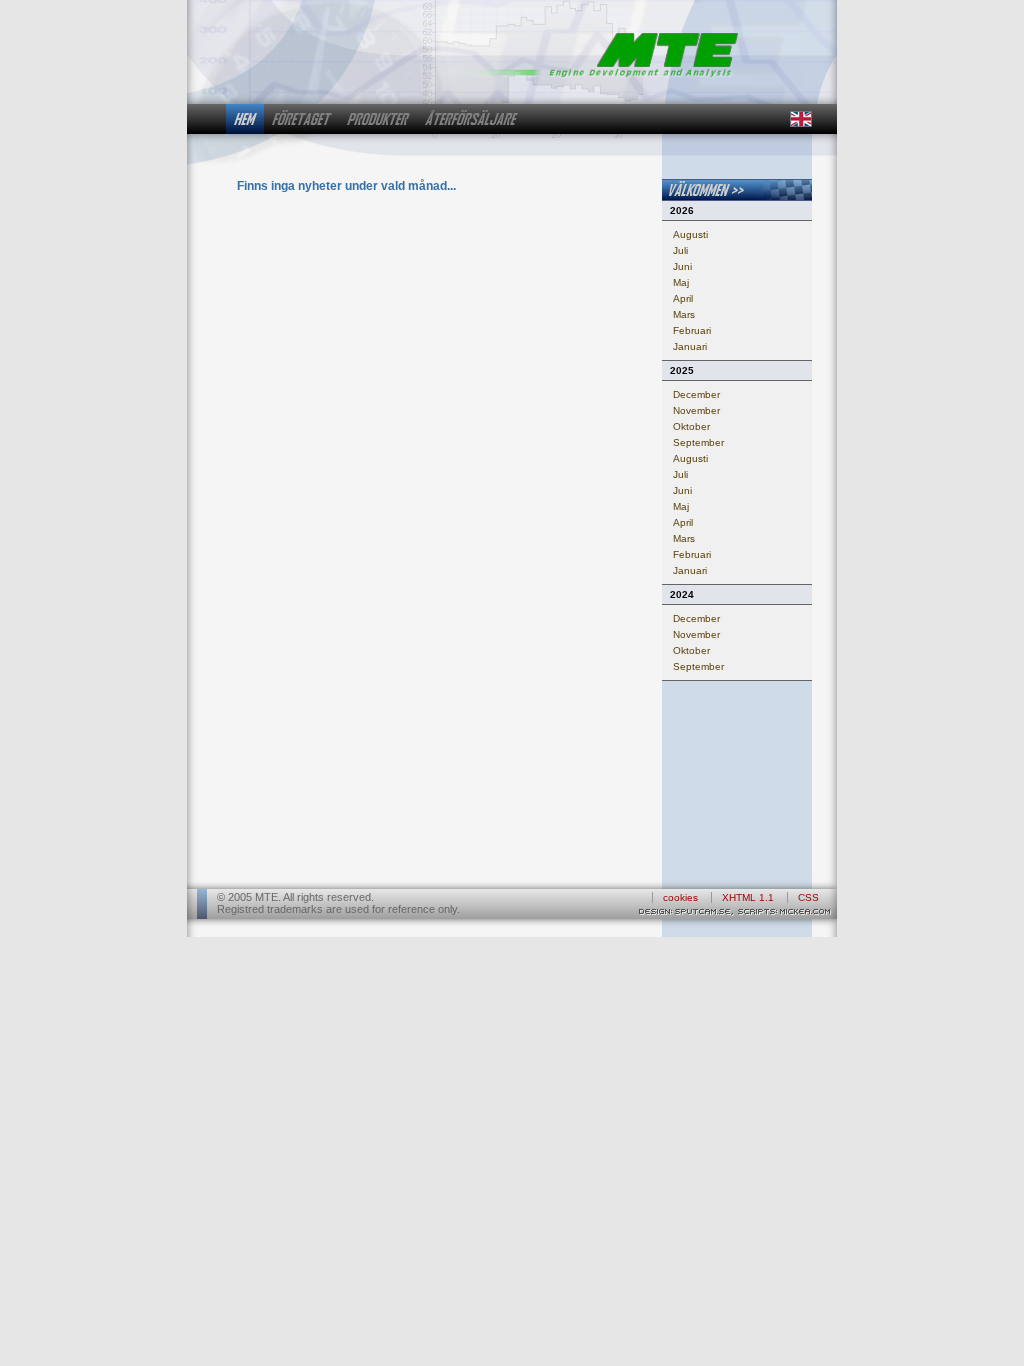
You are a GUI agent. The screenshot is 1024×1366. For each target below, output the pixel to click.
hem (245, 119)
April (683, 298)
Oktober (691, 426)
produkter (378, 119)
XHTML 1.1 (748, 897)
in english (800, 119)
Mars (684, 314)
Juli (680, 250)
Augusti (690, 234)
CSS (808, 897)
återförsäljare (471, 119)
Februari (692, 330)
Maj (681, 282)
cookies (680, 897)
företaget (302, 119)
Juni (682, 266)
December (696, 394)
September (698, 442)
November (696, 410)
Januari (690, 346)
